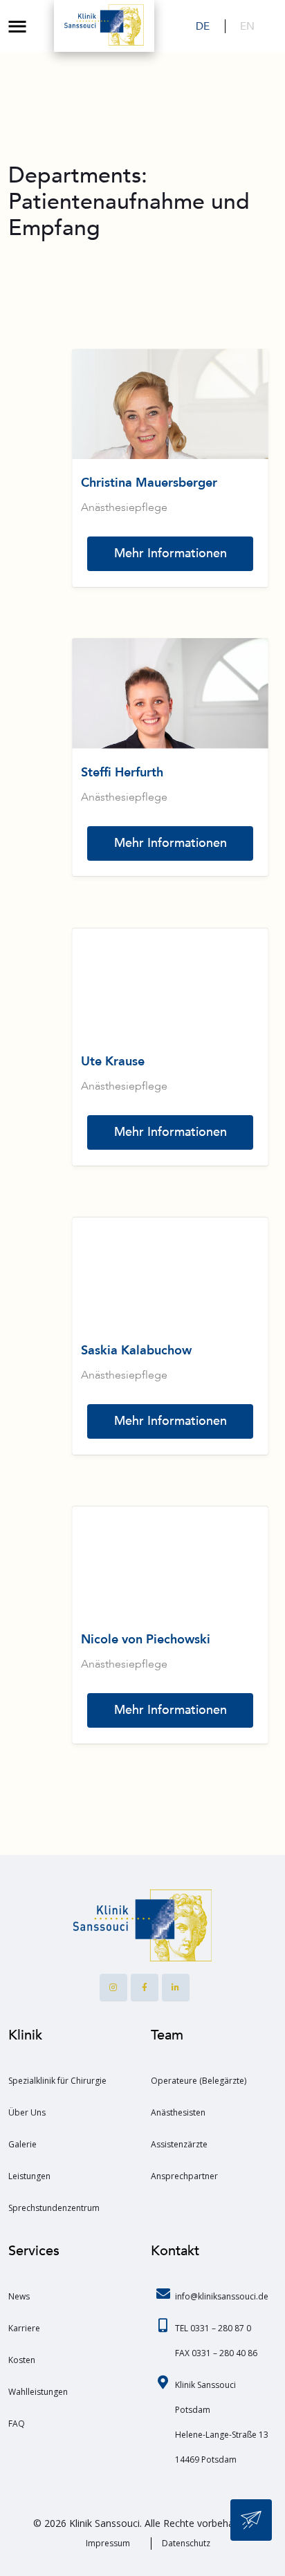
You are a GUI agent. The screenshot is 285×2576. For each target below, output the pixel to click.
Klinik (25, 2035)
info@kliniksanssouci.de (222, 2296)
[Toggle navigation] (17, 26)
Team (167, 2035)
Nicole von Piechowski (146, 1640)
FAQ (17, 2424)
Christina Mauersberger (149, 483)
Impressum (108, 2543)
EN (247, 26)
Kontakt (175, 2251)
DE (203, 26)
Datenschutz (186, 2543)
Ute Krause (113, 1062)
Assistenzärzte (179, 2144)
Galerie (22, 2144)
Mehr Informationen (171, 553)
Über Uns (27, 2112)
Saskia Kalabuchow (136, 1351)
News (19, 2296)
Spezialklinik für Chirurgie (57, 2081)
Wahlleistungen (38, 2392)
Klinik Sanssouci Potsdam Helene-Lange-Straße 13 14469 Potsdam (222, 2422)
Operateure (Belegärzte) (199, 2081)
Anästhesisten (178, 2112)
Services (34, 2251)
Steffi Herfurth (122, 773)
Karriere (24, 2328)
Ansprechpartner (184, 2176)
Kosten (22, 2360)
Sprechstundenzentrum (54, 2208)
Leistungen (29, 2176)
